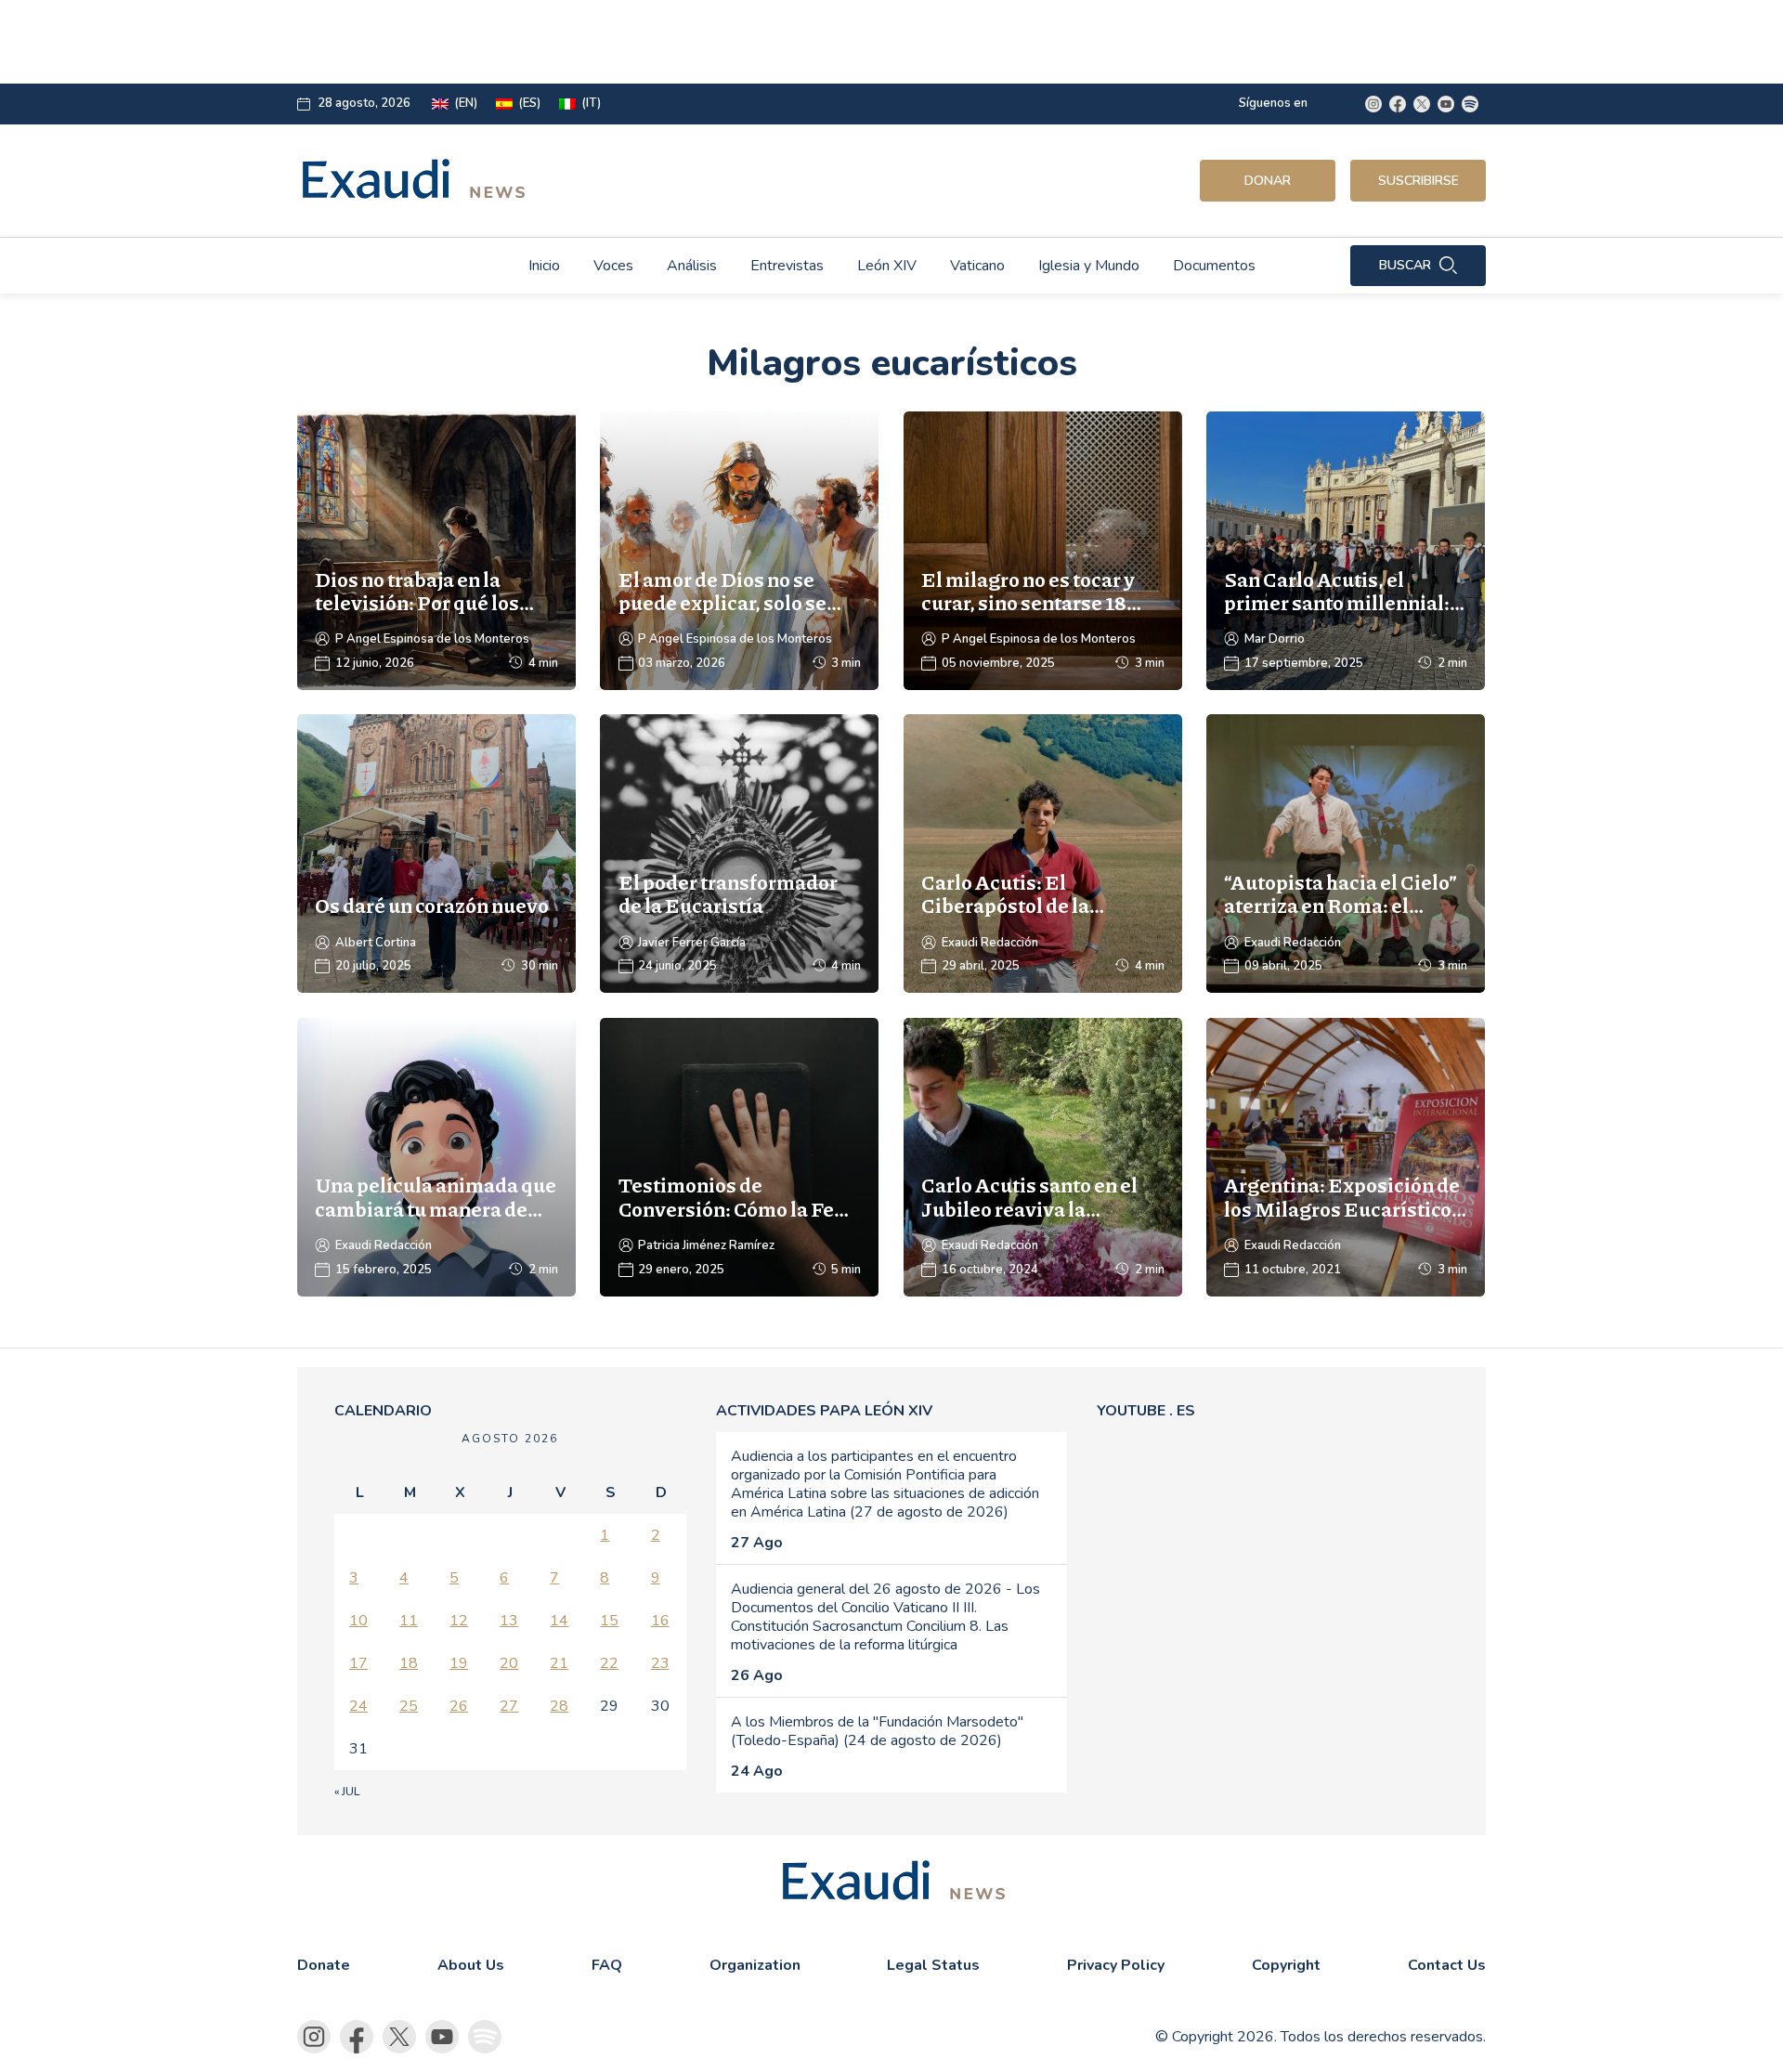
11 (409, 1621)
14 (559, 1621)
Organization (755, 1965)
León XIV (887, 266)
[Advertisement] (758, 42)
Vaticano (977, 266)
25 (409, 1706)
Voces (613, 266)
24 (358, 1706)
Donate (324, 1965)
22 (609, 1663)
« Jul (347, 1792)
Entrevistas (787, 266)
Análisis (692, 266)
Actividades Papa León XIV (824, 1411)
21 (559, 1663)
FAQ (607, 1965)
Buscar (1405, 265)
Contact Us (1447, 1965)
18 (409, 1663)
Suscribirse (1419, 181)
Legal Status (933, 1965)
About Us (471, 1965)
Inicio (544, 266)
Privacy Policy (1116, 1965)
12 (459, 1621)
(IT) (591, 104)
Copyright (1286, 1965)
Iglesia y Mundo (1089, 266)
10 (358, 1621)
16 (660, 1621)
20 (509, 1663)
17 (358, 1663)
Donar (1268, 181)
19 (459, 1663)
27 (509, 1706)
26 (459, 1706)
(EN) (466, 104)
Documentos (1214, 266)
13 (509, 1621)
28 (559, 1706)
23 (660, 1663)
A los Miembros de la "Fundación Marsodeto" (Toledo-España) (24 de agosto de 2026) (877, 1731)
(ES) (529, 104)
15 (609, 1621)
